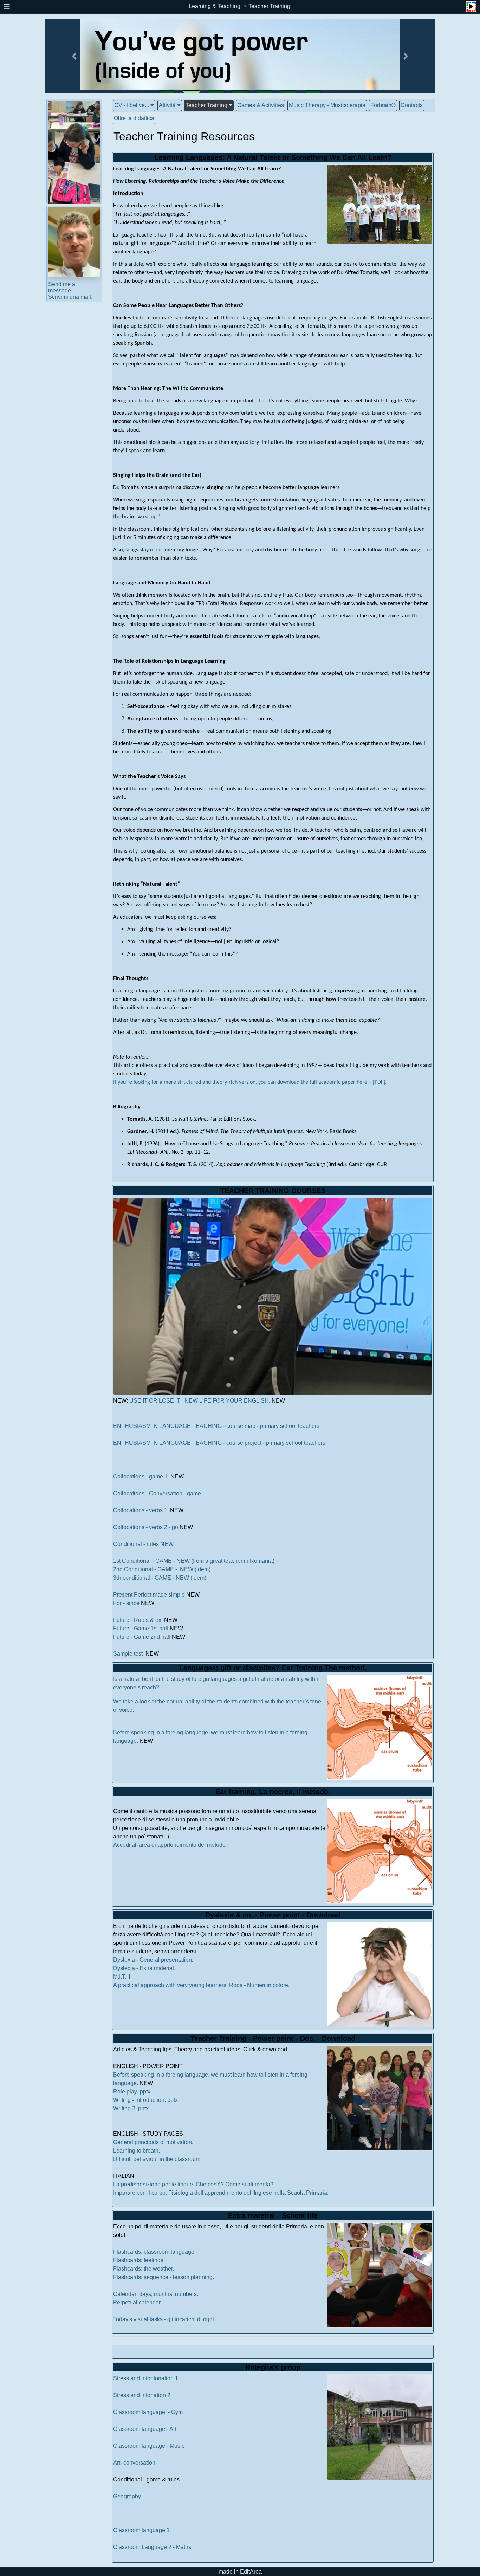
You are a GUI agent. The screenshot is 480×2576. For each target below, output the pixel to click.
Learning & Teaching (215, 6)
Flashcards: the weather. (144, 2269)
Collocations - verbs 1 (141, 1510)
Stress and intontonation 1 (146, 2378)
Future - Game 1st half (141, 1628)
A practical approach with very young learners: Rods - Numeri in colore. (201, 1985)
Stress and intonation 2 (142, 2395)
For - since (126, 1603)
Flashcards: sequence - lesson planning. (164, 2277)
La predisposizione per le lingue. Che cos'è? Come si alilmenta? (193, 2184)
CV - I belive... (132, 105)
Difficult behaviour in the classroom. (157, 2159)
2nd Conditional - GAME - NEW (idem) (162, 1569)
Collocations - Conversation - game (157, 1493)
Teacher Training (269, 6)
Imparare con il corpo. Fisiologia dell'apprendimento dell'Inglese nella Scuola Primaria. (221, 2193)
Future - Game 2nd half (142, 1637)
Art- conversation (134, 2463)
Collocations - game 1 (140, 1477)
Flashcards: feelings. (139, 2260)
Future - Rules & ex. (138, 1620)
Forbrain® (383, 105)
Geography (127, 2496)
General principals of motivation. (153, 2142)
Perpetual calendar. (137, 2302)
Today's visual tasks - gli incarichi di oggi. (164, 2319)
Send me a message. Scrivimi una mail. (70, 290)
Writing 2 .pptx (131, 2108)
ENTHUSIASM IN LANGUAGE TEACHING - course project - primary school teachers (219, 1443)
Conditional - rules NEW (143, 1544)
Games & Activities (261, 105)
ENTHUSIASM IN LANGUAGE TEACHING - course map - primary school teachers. (217, 1426)
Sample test (129, 1654)
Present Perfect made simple (149, 1595)
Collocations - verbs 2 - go (146, 1527)
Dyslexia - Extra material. (144, 1968)
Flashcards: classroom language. (154, 2252)
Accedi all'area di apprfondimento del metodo (170, 1845)
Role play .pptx (132, 2092)
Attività (167, 105)
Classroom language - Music (150, 2446)
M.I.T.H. (122, 1977)
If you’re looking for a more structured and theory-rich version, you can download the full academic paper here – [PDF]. (250, 1082)
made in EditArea (240, 2572)
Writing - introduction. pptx (145, 2100)
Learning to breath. (137, 2151)
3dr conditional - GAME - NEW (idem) (160, 1578)
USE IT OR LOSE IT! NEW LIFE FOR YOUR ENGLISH (198, 1401)
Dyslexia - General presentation (153, 1960)
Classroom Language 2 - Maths (152, 2547)
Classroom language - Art (145, 2429)
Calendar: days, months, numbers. (156, 2294)
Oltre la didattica (134, 118)
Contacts (412, 105)
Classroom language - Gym (148, 2412)
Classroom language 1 (142, 2530)
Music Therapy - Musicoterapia (327, 105)
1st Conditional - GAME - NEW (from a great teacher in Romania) (194, 1561)
